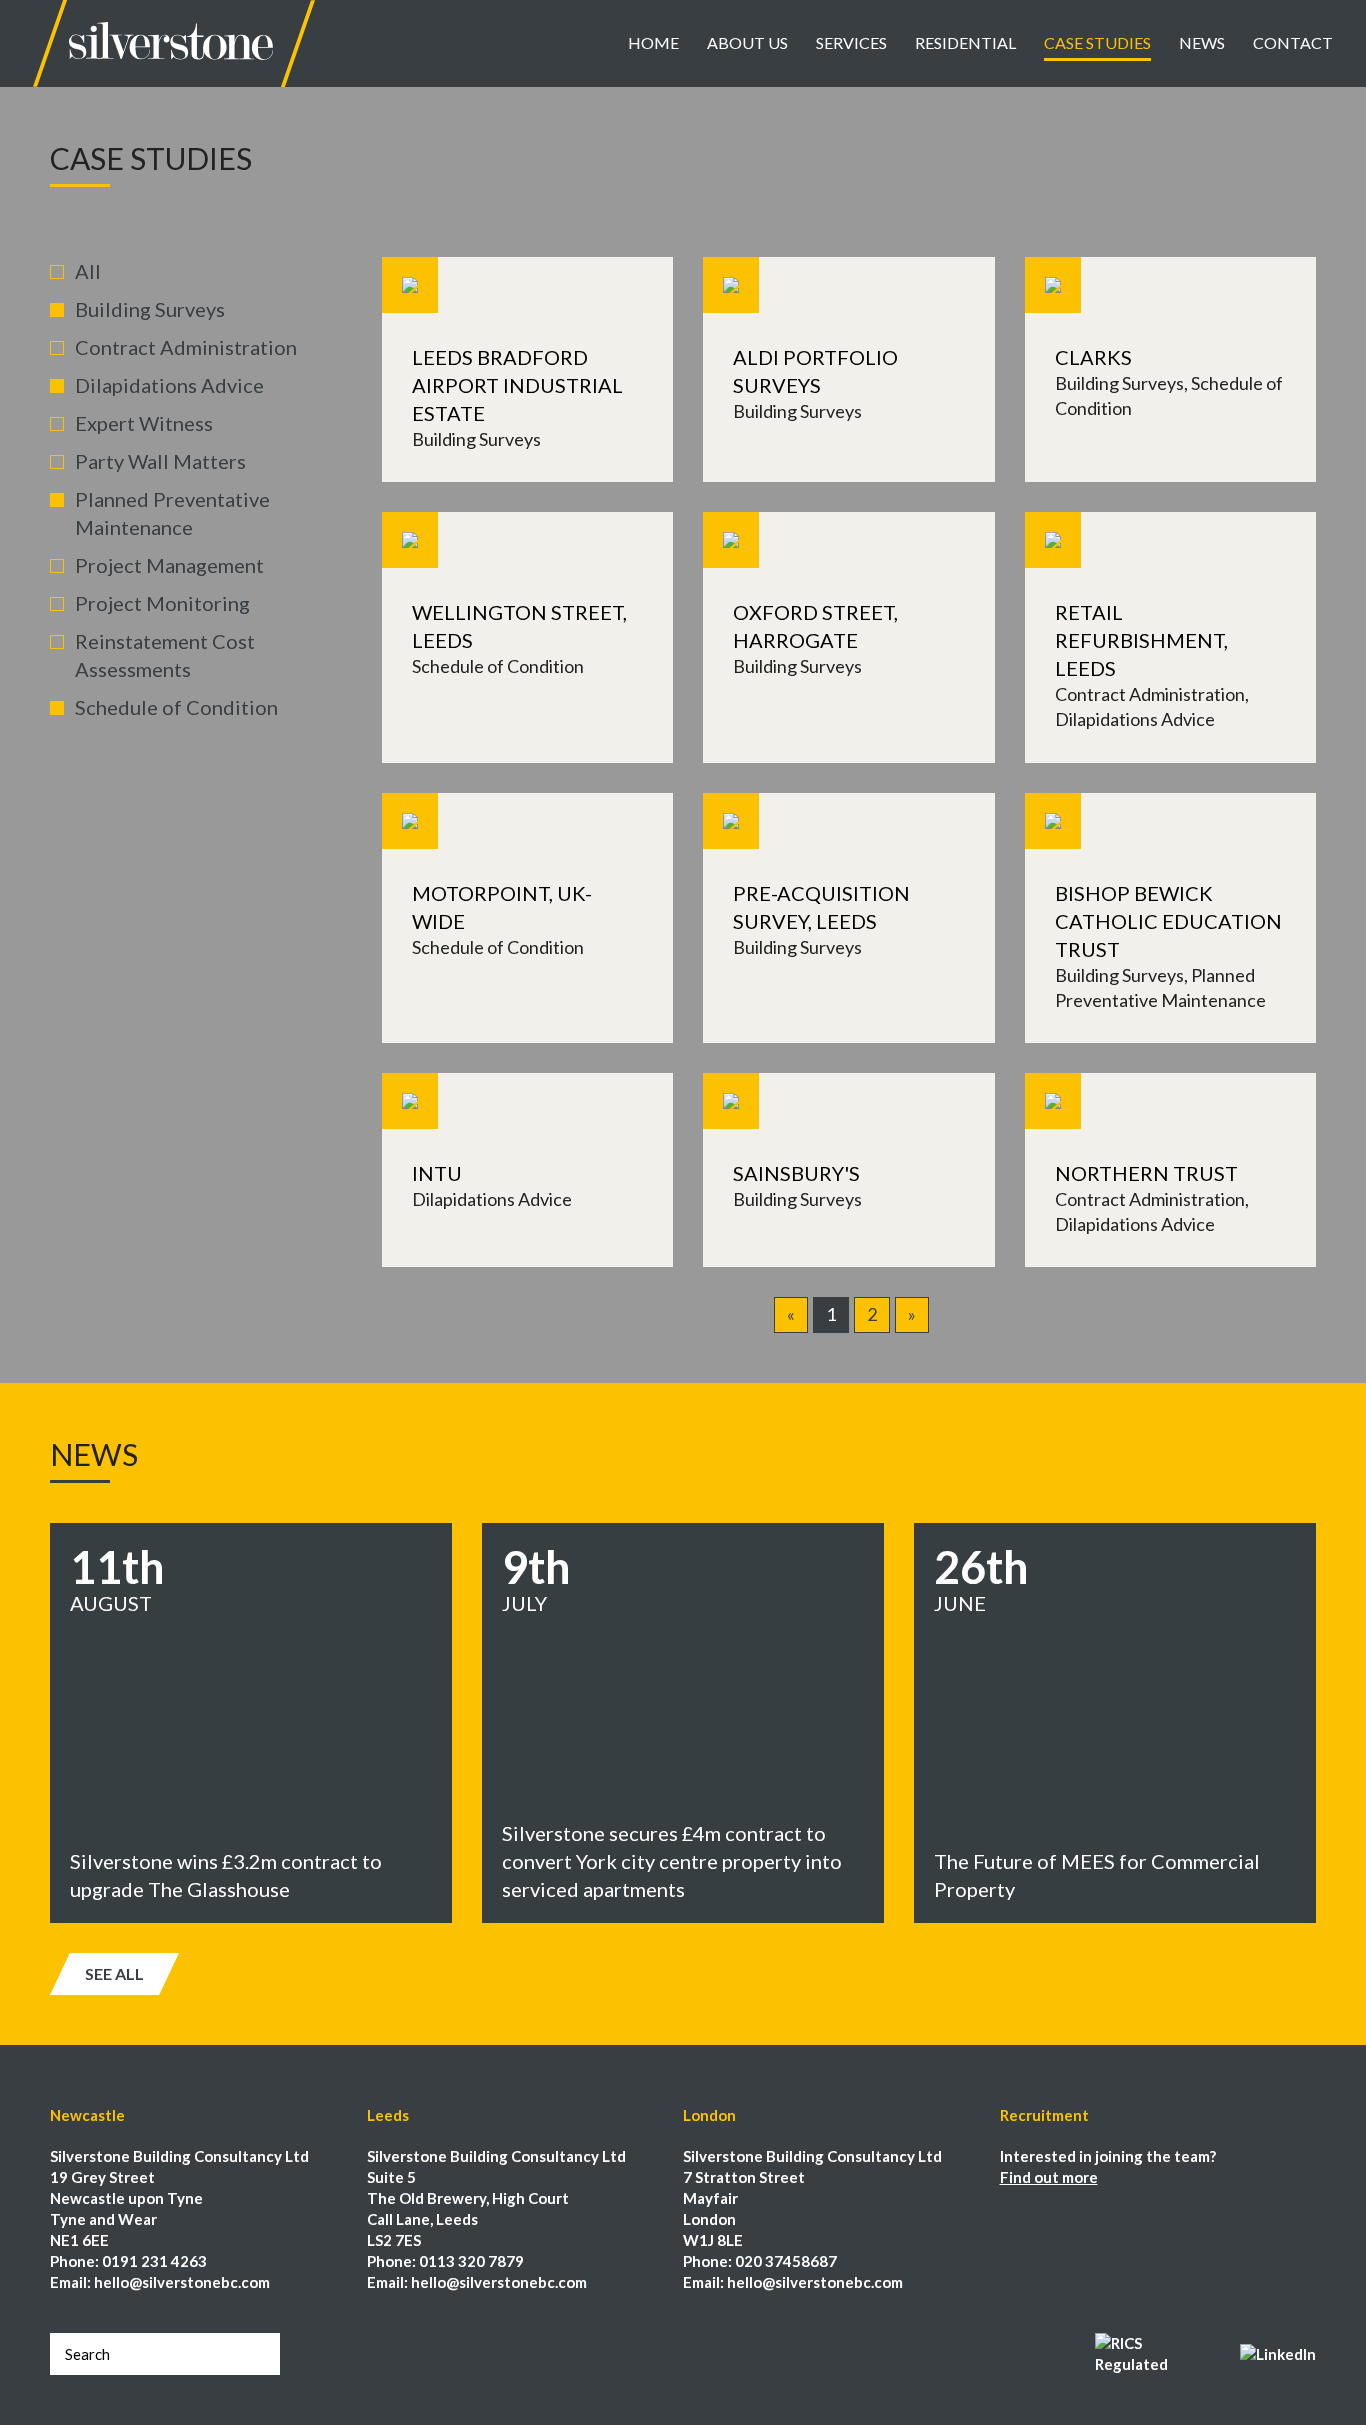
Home (653, 42)
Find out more (1049, 2177)
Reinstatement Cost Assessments (165, 655)
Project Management (169, 565)
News (1202, 42)
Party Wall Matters (160, 461)
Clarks (1093, 357)
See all (114, 1973)
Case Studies (1097, 42)
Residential (965, 42)
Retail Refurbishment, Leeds (1141, 640)
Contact (1293, 42)
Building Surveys (150, 309)
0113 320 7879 (471, 2261)
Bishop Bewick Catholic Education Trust (1168, 921)
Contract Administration (186, 347)
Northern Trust (1146, 1173)
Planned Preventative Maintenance (172, 513)
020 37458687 (786, 2261)
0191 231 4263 (154, 2261)
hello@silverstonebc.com (182, 2282)
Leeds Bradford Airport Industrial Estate (517, 385)
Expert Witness (144, 423)
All (88, 271)
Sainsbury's (796, 1173)
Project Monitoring (162, 603)
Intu (437, 1173)
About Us (747, 42)
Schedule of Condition (176, 707)
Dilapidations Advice (169, 385)
